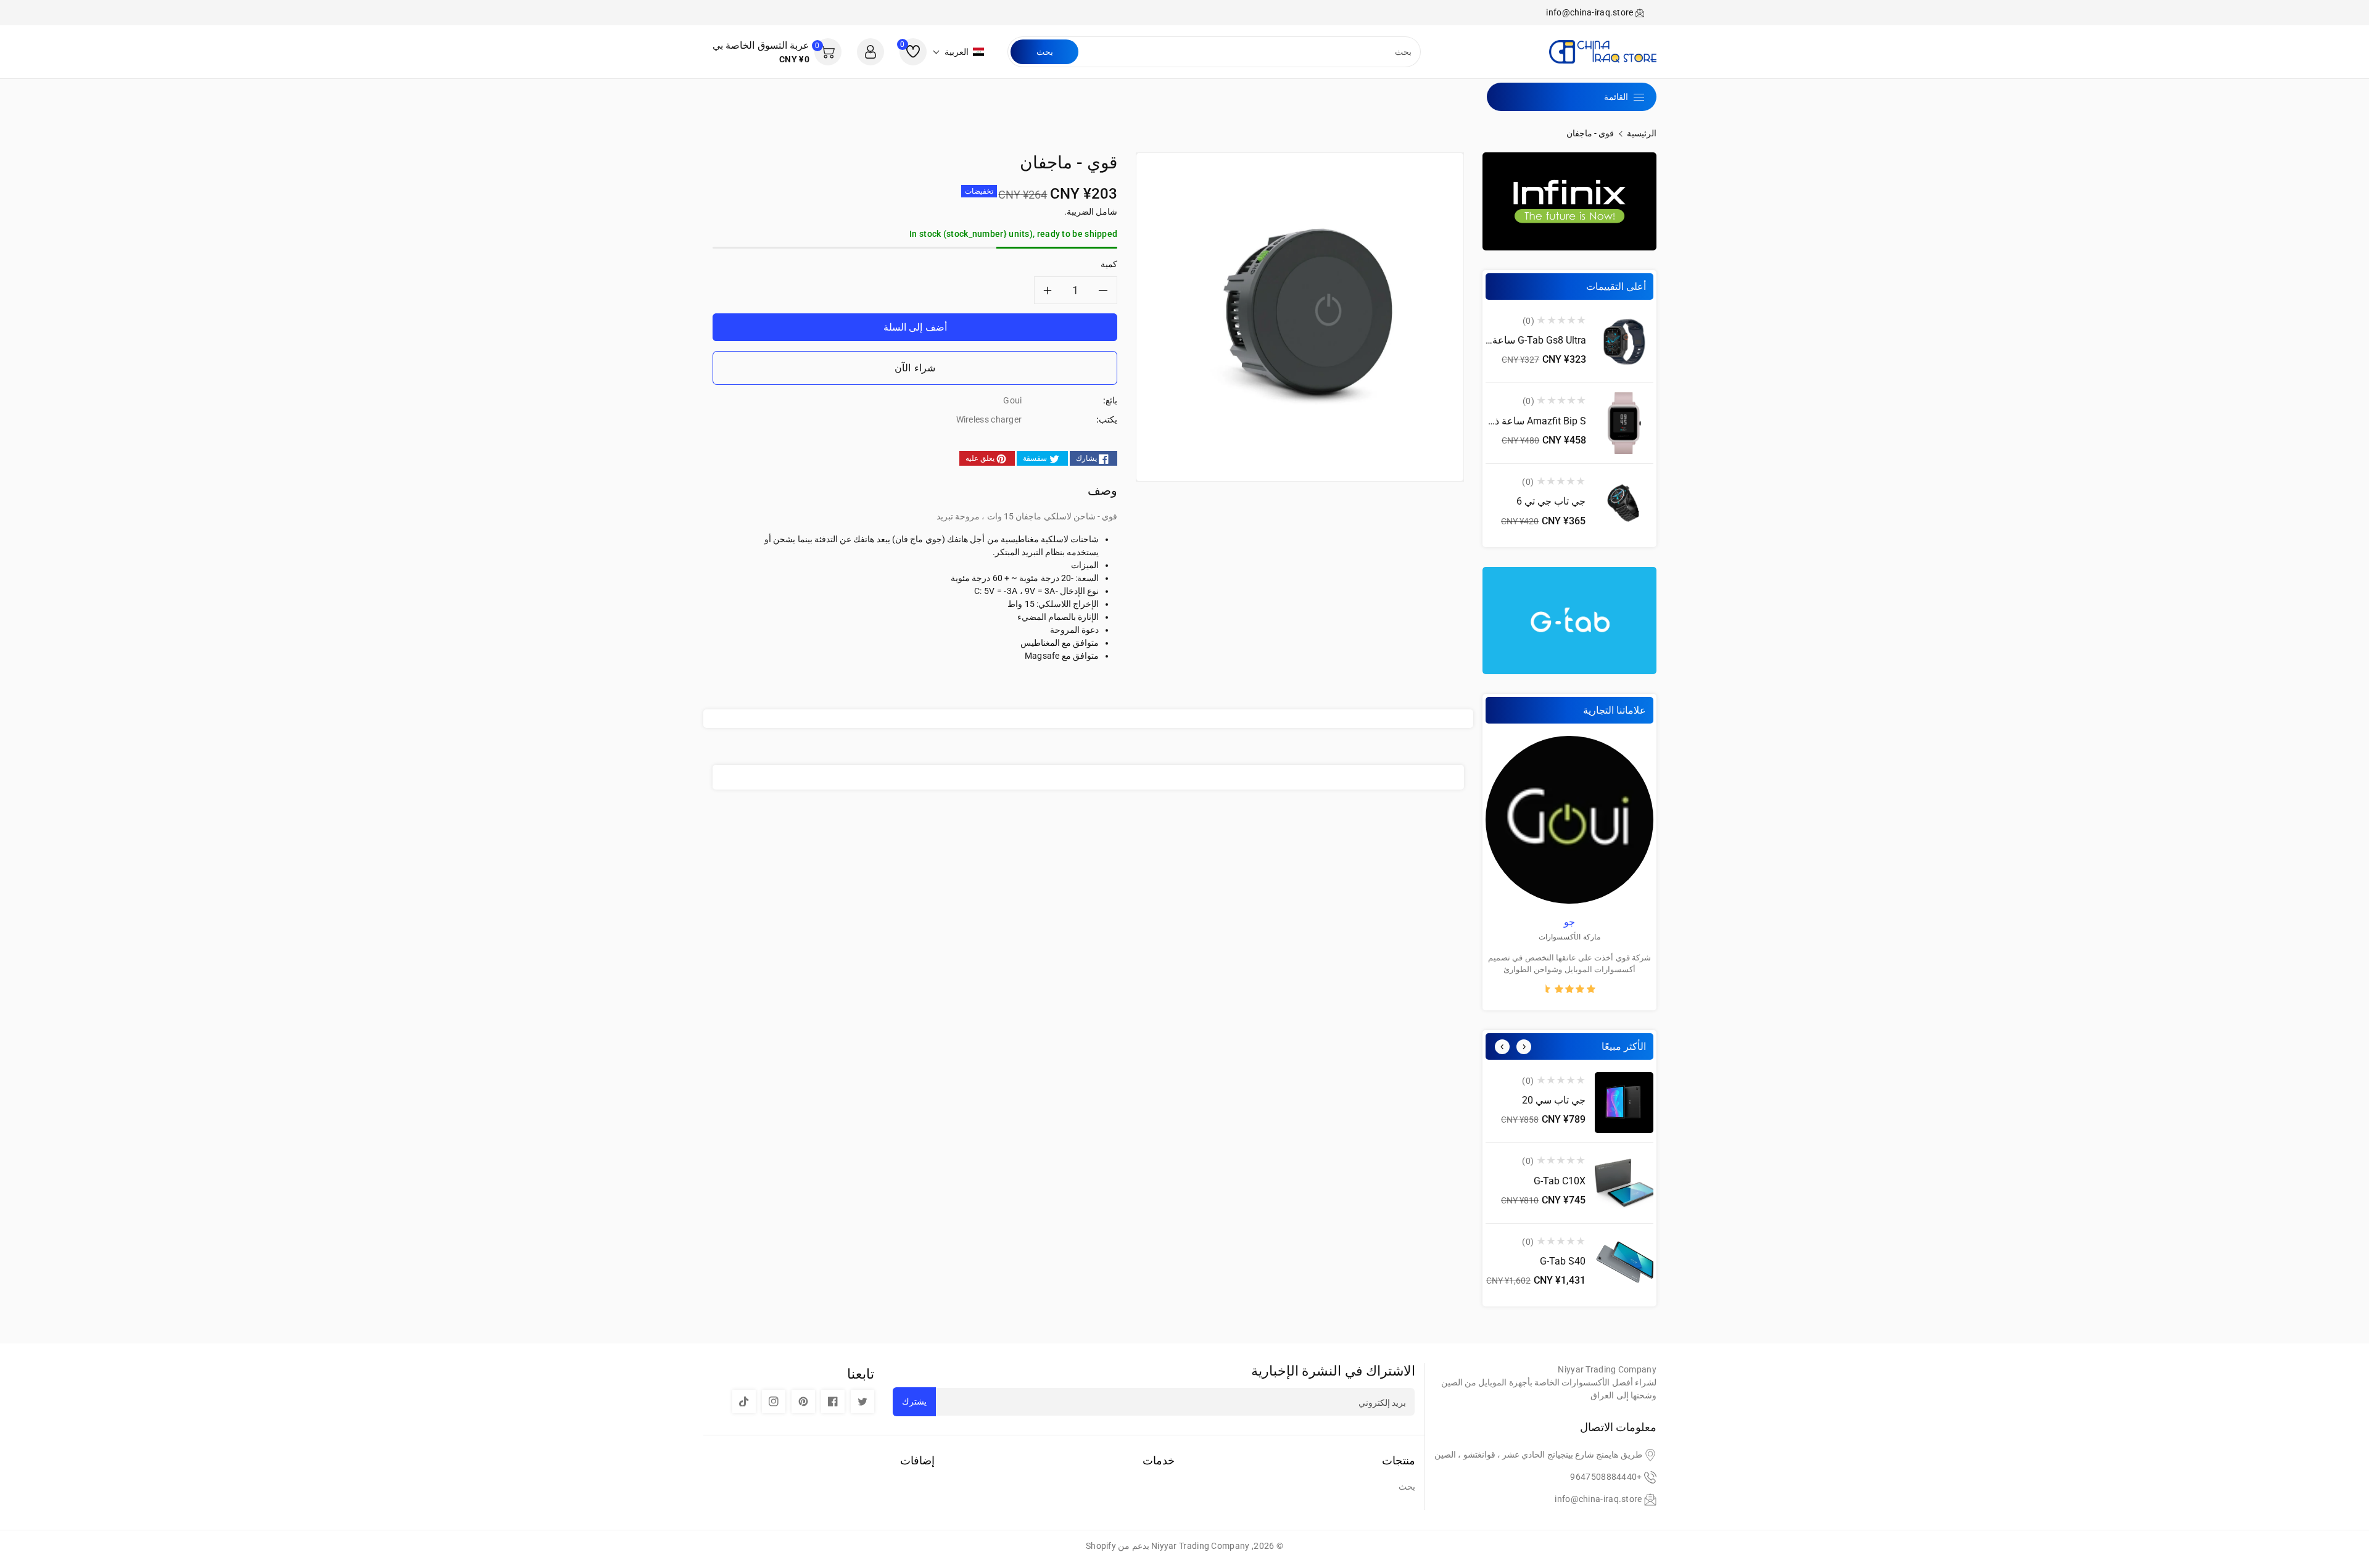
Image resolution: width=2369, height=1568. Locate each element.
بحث (1045, 52)
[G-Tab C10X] (1624, 1183)
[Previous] (1502, 1047)
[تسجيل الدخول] (870, 52)
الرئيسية (1642, 133)
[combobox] (1248, 52)
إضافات (917, 1460)
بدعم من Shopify (1118, 1546)
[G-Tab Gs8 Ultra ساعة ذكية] (1624, 343)
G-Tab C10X (1560, 1181)
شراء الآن (915, 368)
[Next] (1524, 1047)
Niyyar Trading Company (1201, 1546)
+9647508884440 (1606, 1477)
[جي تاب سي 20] (1624, 1103)
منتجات (1399, 1460)
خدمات (1159, 1460)
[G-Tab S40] (1624, 1264)
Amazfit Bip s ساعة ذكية (1534, 421)
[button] (958, 52)
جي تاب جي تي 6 (1551, 501)
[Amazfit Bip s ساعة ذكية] (1624, 423)
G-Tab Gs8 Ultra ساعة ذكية (1529, 340)
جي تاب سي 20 (1554, 1100)
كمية (1109, 264)
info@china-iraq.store (1598, 1499)
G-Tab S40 (1563, 1261)
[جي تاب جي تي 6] (1624, 504)
